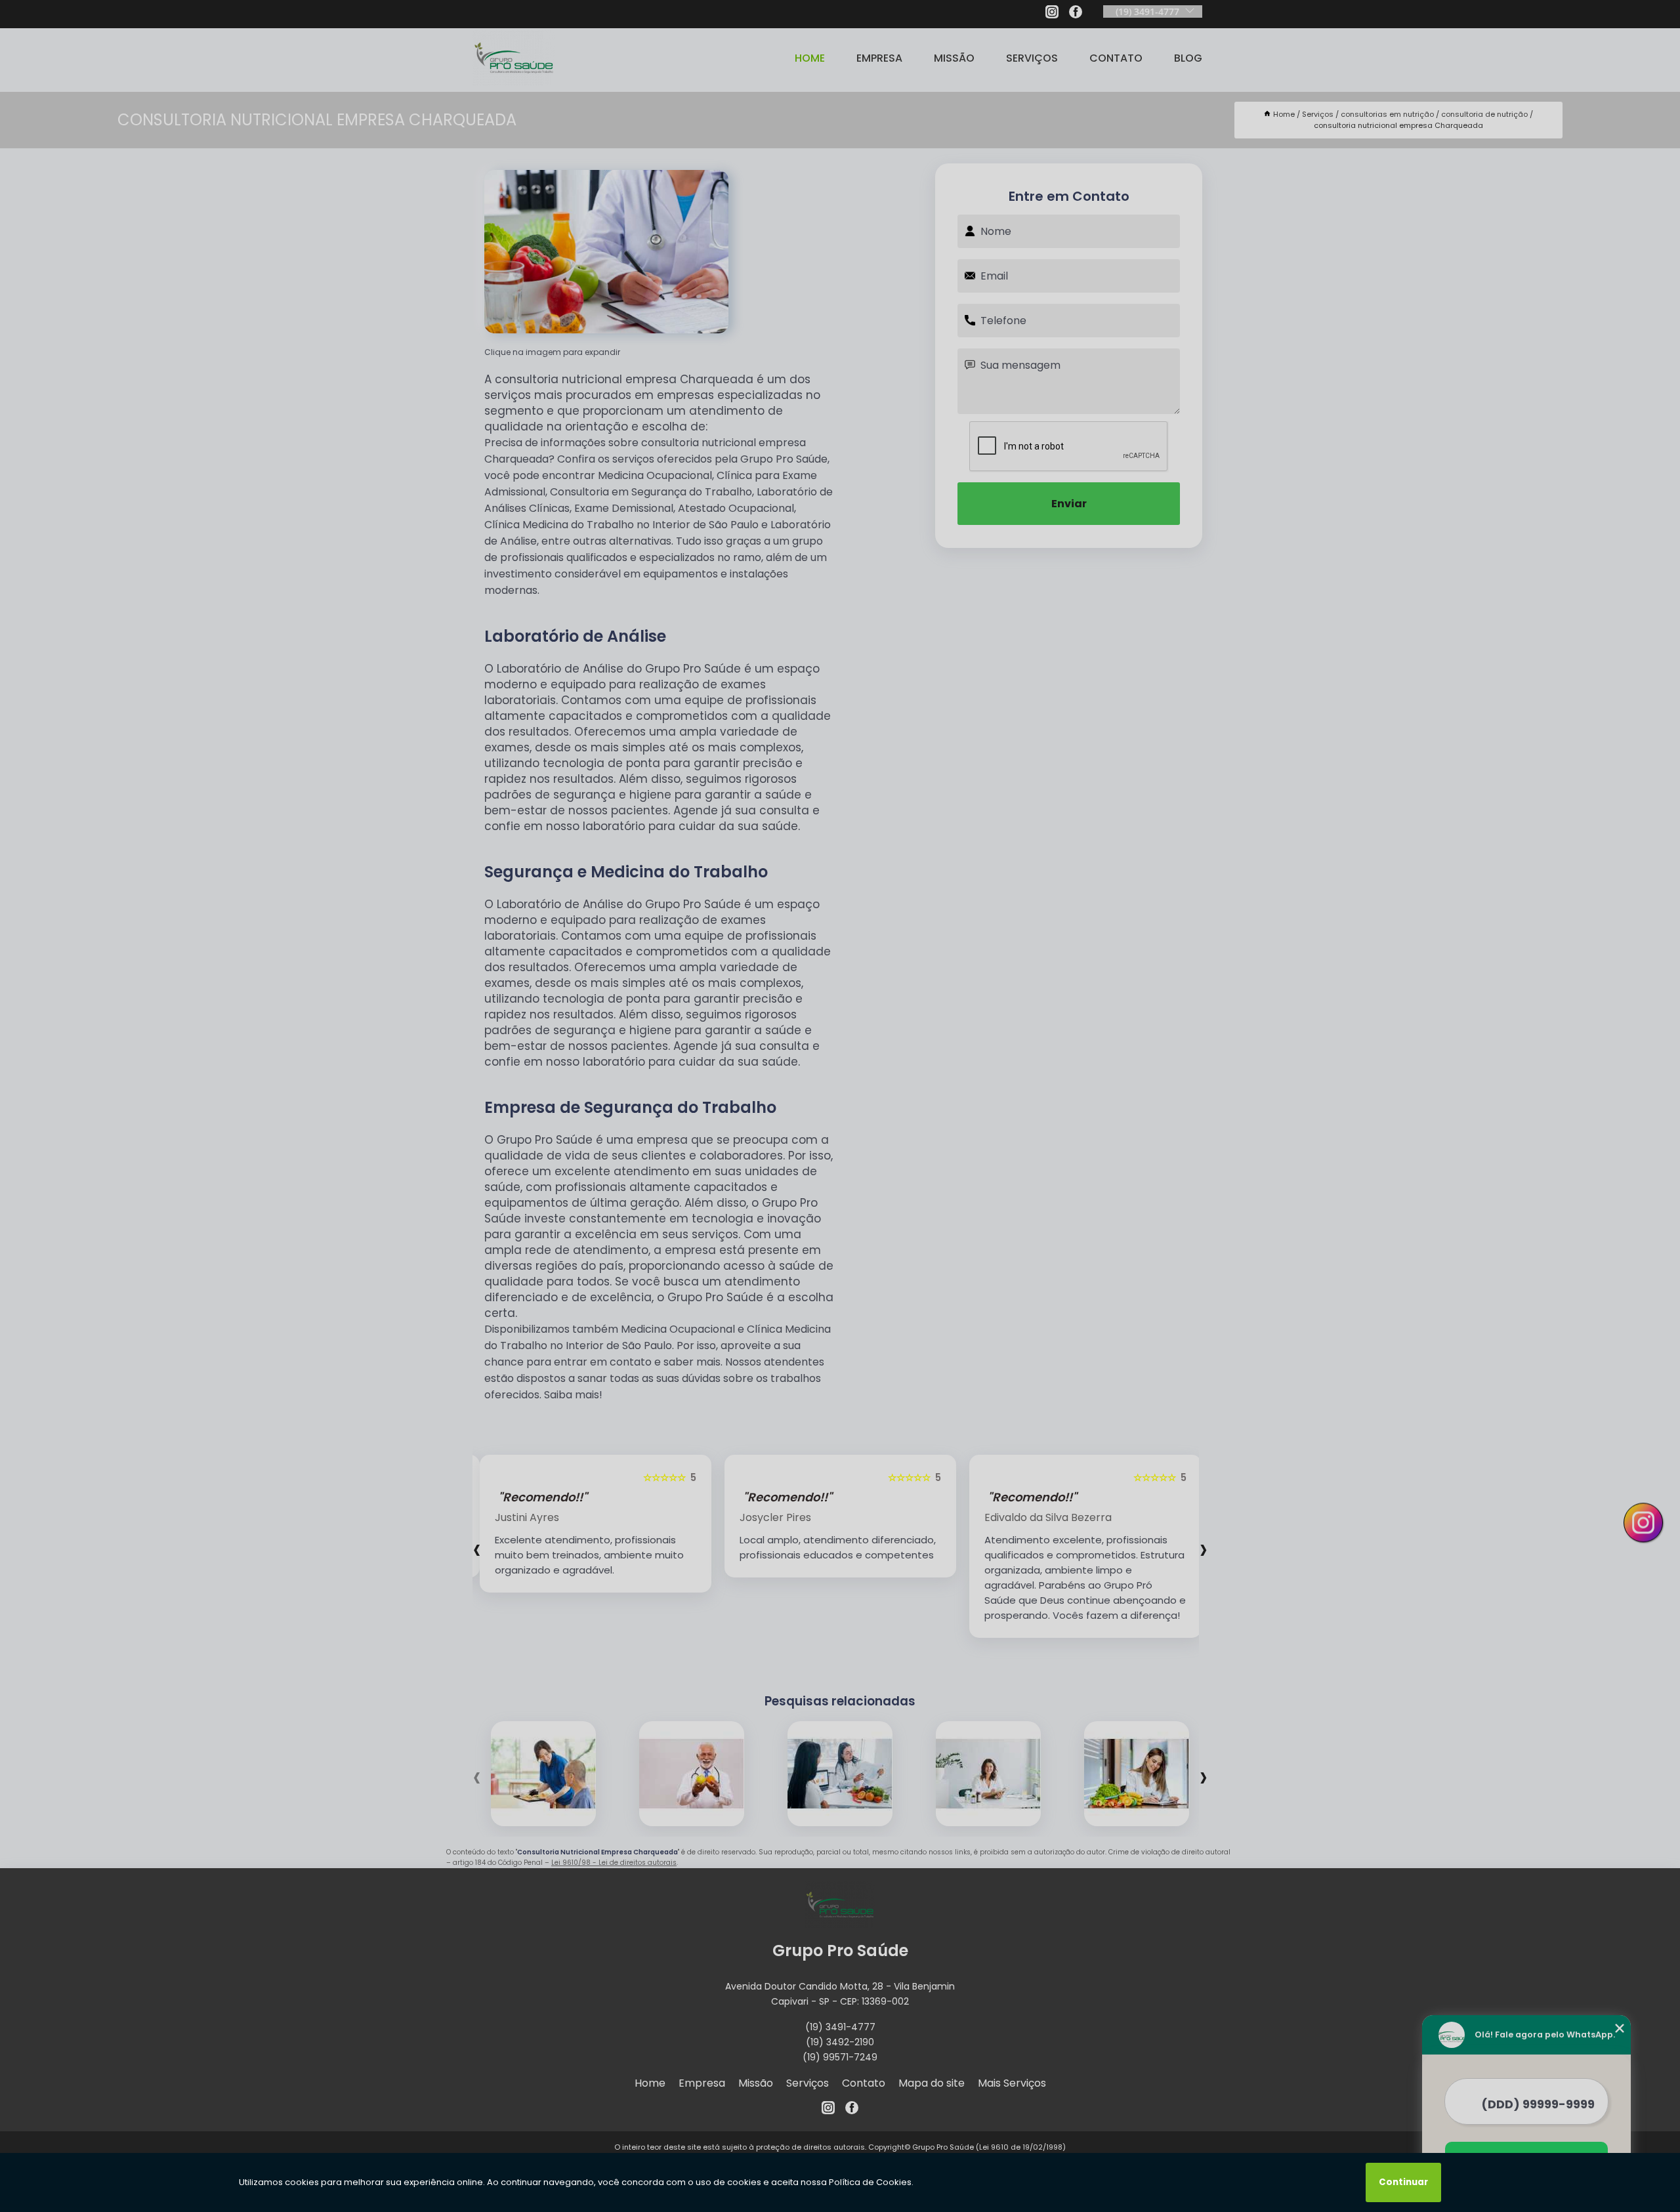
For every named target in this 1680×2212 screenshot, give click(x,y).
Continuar (1403, 2182)
